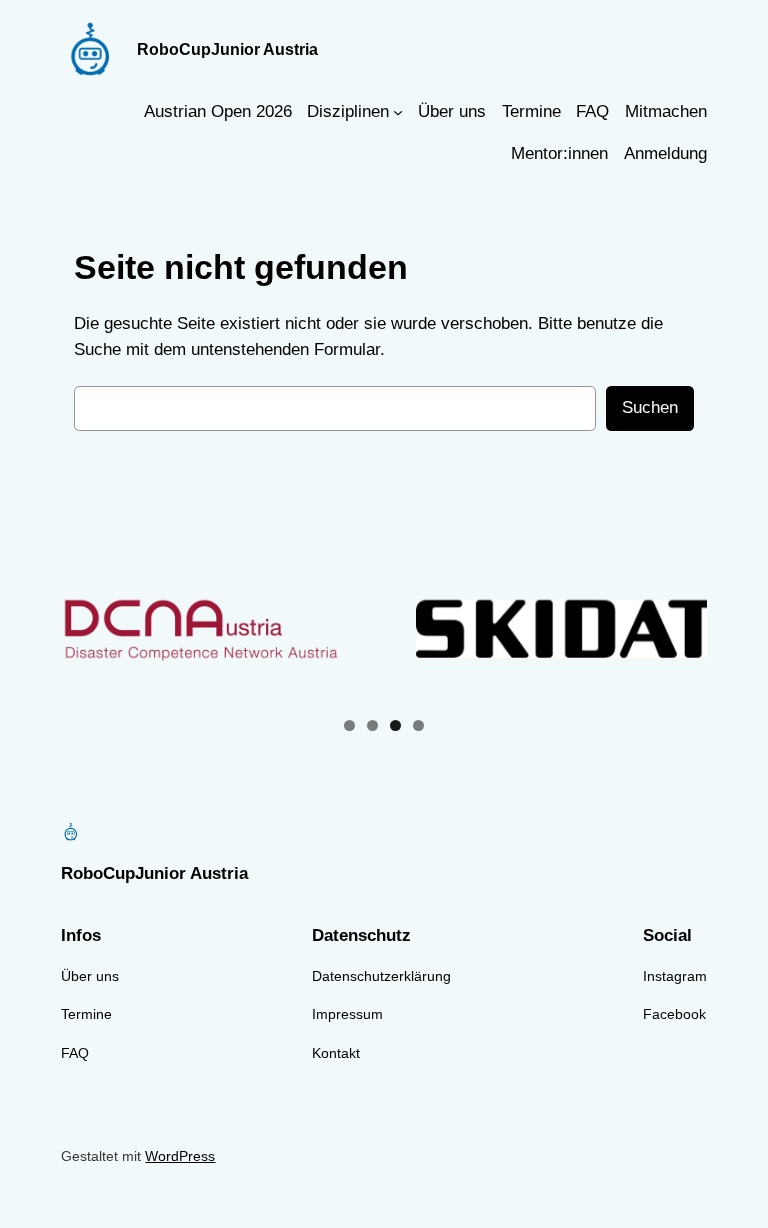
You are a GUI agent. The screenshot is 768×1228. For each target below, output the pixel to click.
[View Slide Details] (220, 628)
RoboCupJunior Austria (227, 49)
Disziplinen (348, 111)
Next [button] (684, 629)
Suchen (650, 407)
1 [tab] (349, 725)
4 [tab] (418, 725)
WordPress (180, 1156)
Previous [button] (84, 629)
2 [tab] (372, 725)
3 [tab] (395, 725)
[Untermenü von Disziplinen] (398, 112)
